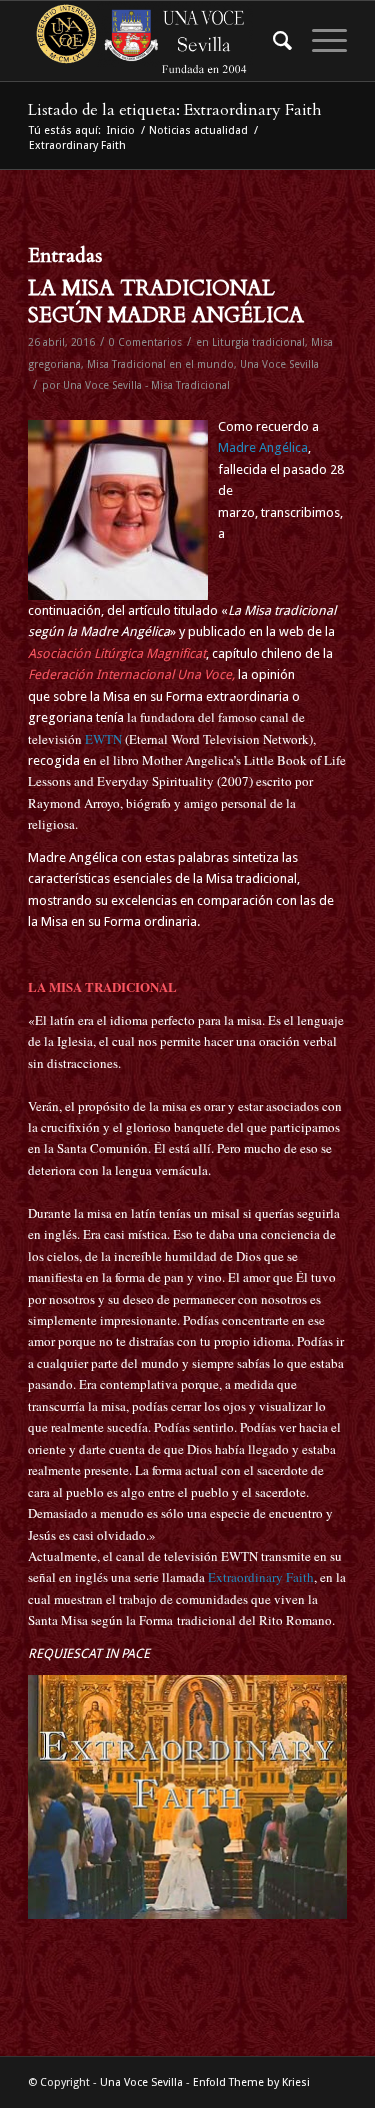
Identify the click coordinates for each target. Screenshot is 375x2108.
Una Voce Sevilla (279, 364)
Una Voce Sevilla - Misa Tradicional (146, 385)
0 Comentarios (145, 342)
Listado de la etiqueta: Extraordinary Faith (175, 110)
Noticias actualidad (198, 130)
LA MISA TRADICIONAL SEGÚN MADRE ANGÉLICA (166, 302)
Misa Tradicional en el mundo (160, 364)
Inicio (121, 130)
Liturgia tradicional (258, 342)
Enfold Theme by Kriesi (251, 2082)
